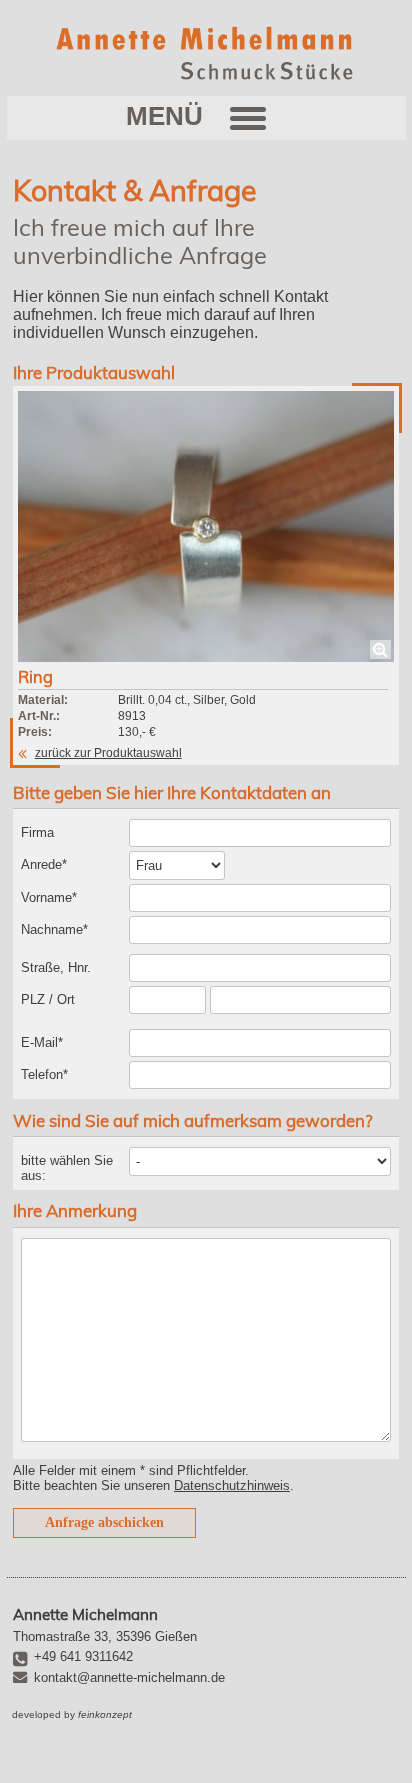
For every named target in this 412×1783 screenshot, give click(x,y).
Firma (37, 832)
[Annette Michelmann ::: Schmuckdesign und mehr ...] (206, 53)
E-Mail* (42, 1042)
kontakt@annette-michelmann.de (129, 1677)
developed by (72, 1714)
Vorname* (49, 897)
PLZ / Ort (48, 999)
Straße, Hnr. (56, 967)
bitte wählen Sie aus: (67, 1168)
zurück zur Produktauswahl (108, 752)
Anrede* (44, 864)
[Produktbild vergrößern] (206, 526)
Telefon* (44, 1074)
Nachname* (54, 929)
